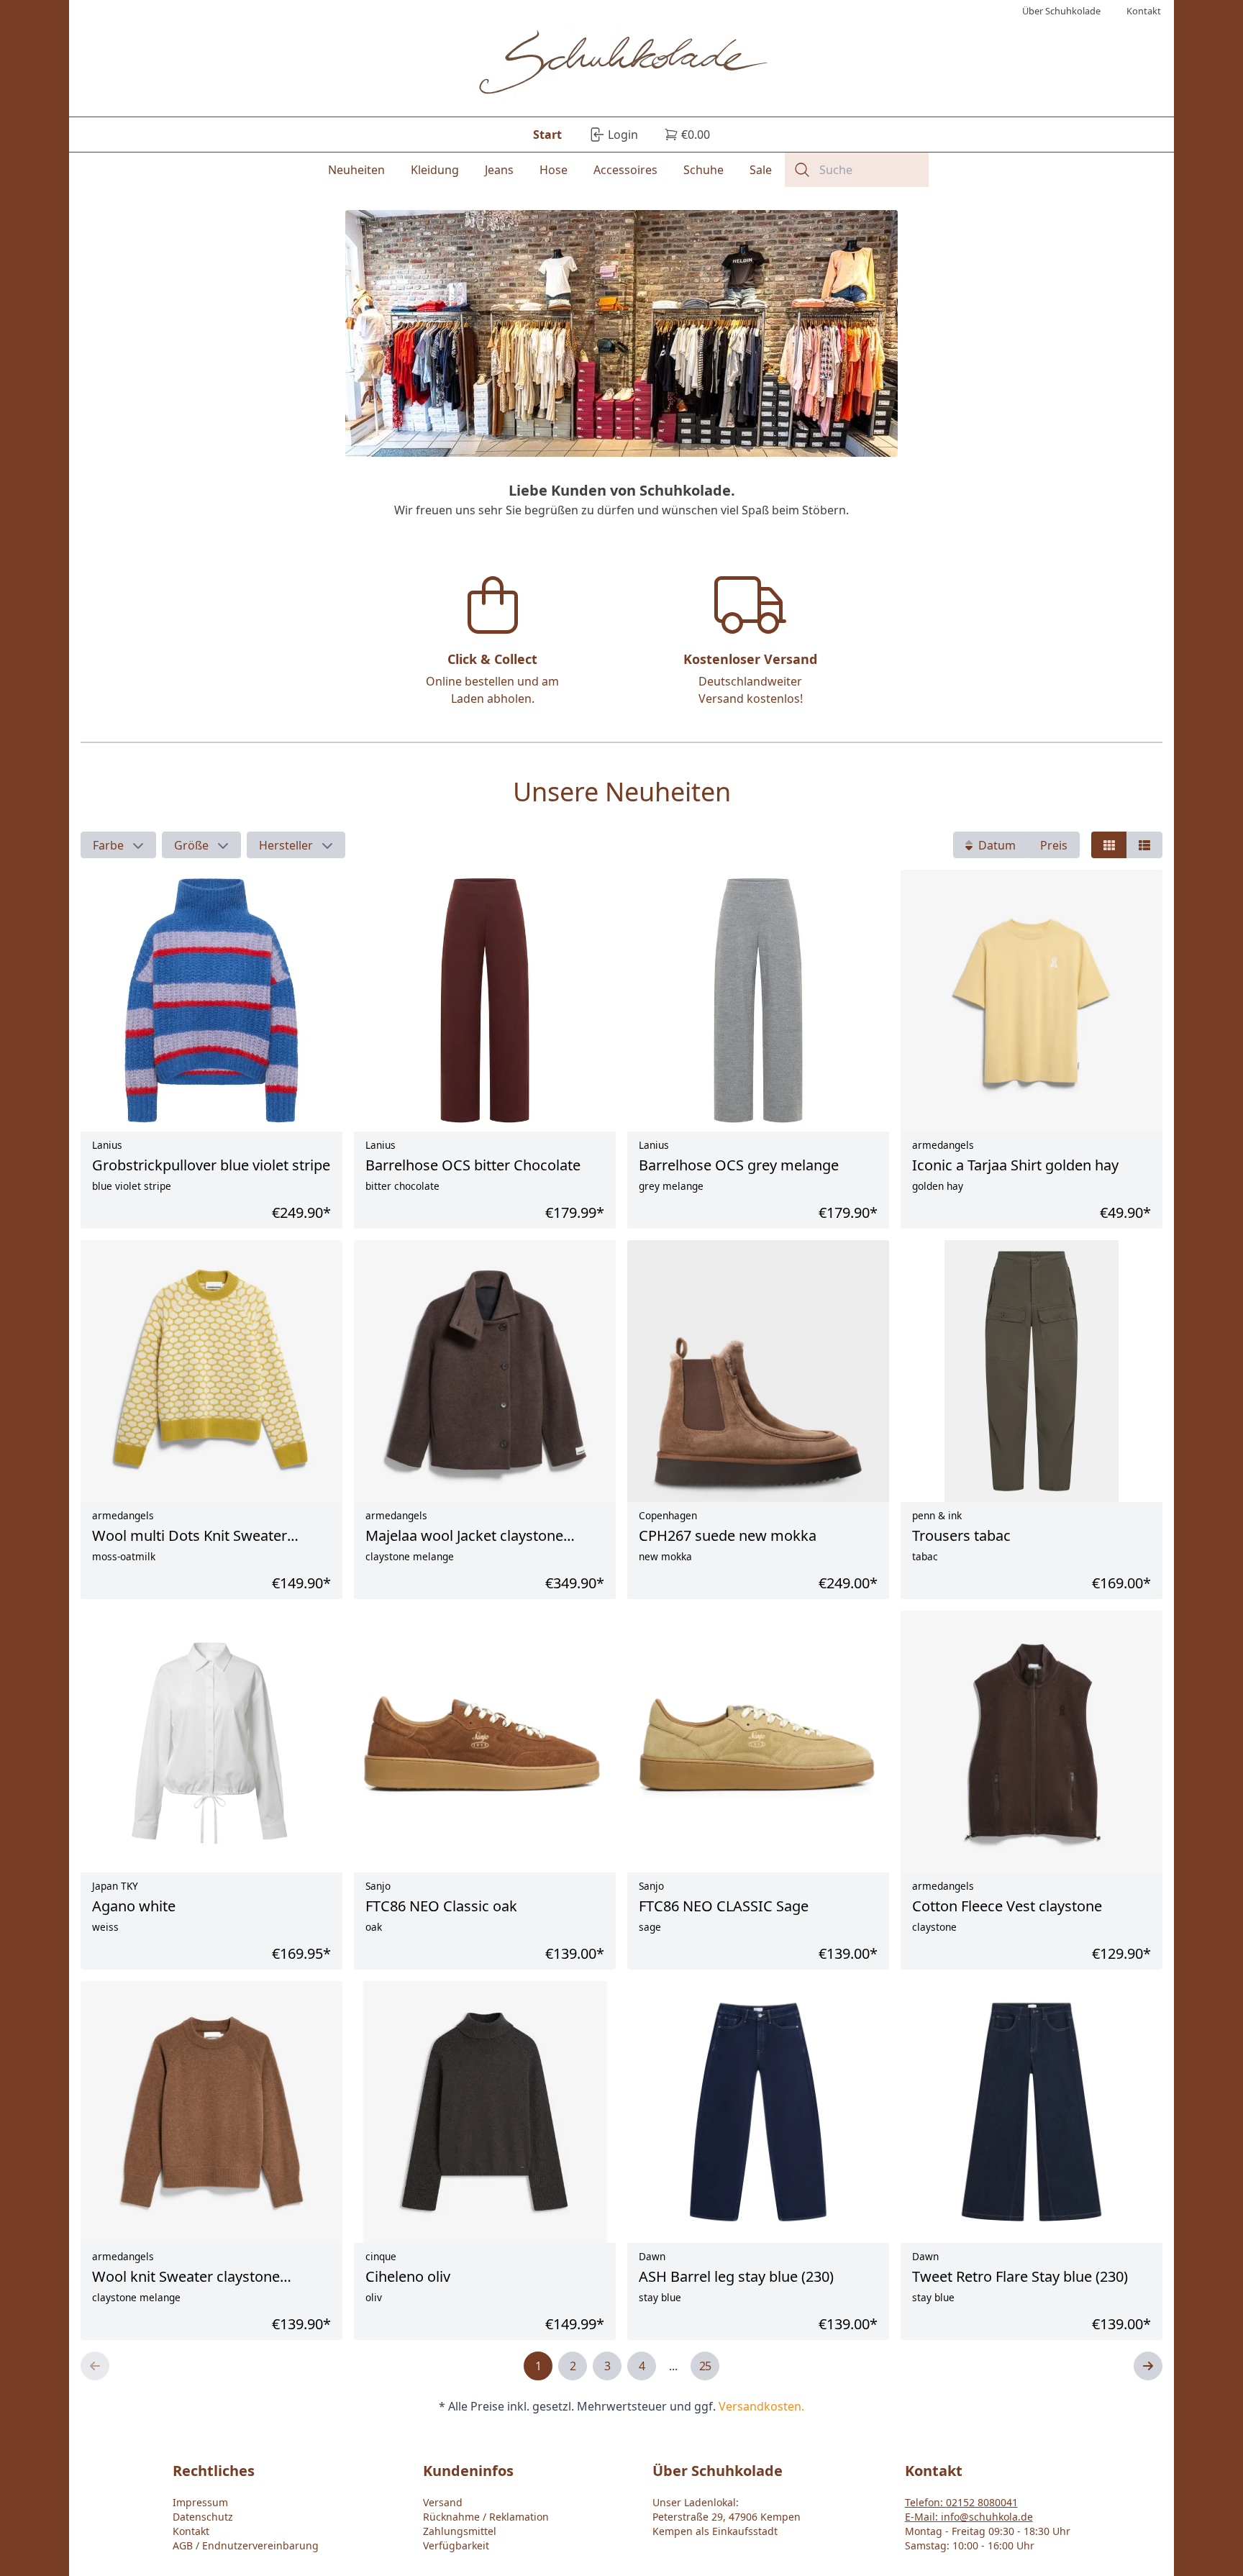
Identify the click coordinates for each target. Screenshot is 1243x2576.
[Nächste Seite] (1148, 2366)
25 (705, 2366)
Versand (443, 2502)
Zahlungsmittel (460, 2531)
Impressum (200, 2502)
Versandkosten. (761, 2406)
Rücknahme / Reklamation (486, 2517)
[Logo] (622, 64)
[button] (118, 845)
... (673, 2366)
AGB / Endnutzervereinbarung (246, 2545)
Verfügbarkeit (456, 2545)
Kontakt (191, 2531)
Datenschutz (203, 2517)
